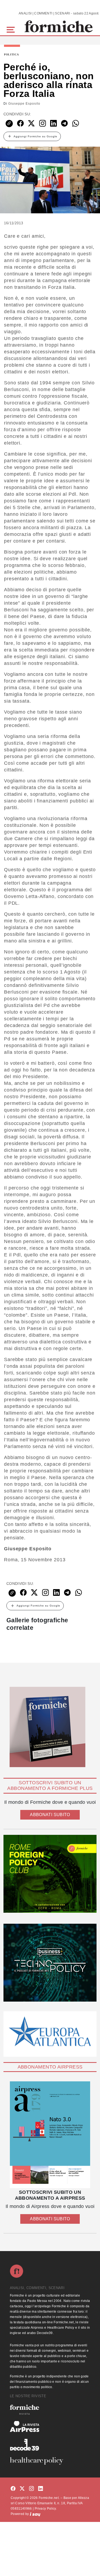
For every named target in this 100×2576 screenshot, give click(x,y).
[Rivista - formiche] (50, 2410)
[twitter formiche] (22, 2489)
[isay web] (35, 2514)
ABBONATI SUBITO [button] (50, 1815)
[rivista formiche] (50, 2135)
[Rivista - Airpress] (50, 2427)
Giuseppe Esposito (24, 104)
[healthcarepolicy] (50, 2461)
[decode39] (50, 2445)
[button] (12, 29)
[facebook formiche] (13, 2489)
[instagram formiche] (31, 2489)
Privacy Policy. (46, 2509)
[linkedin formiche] (41, 2489)
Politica (11, 55)
